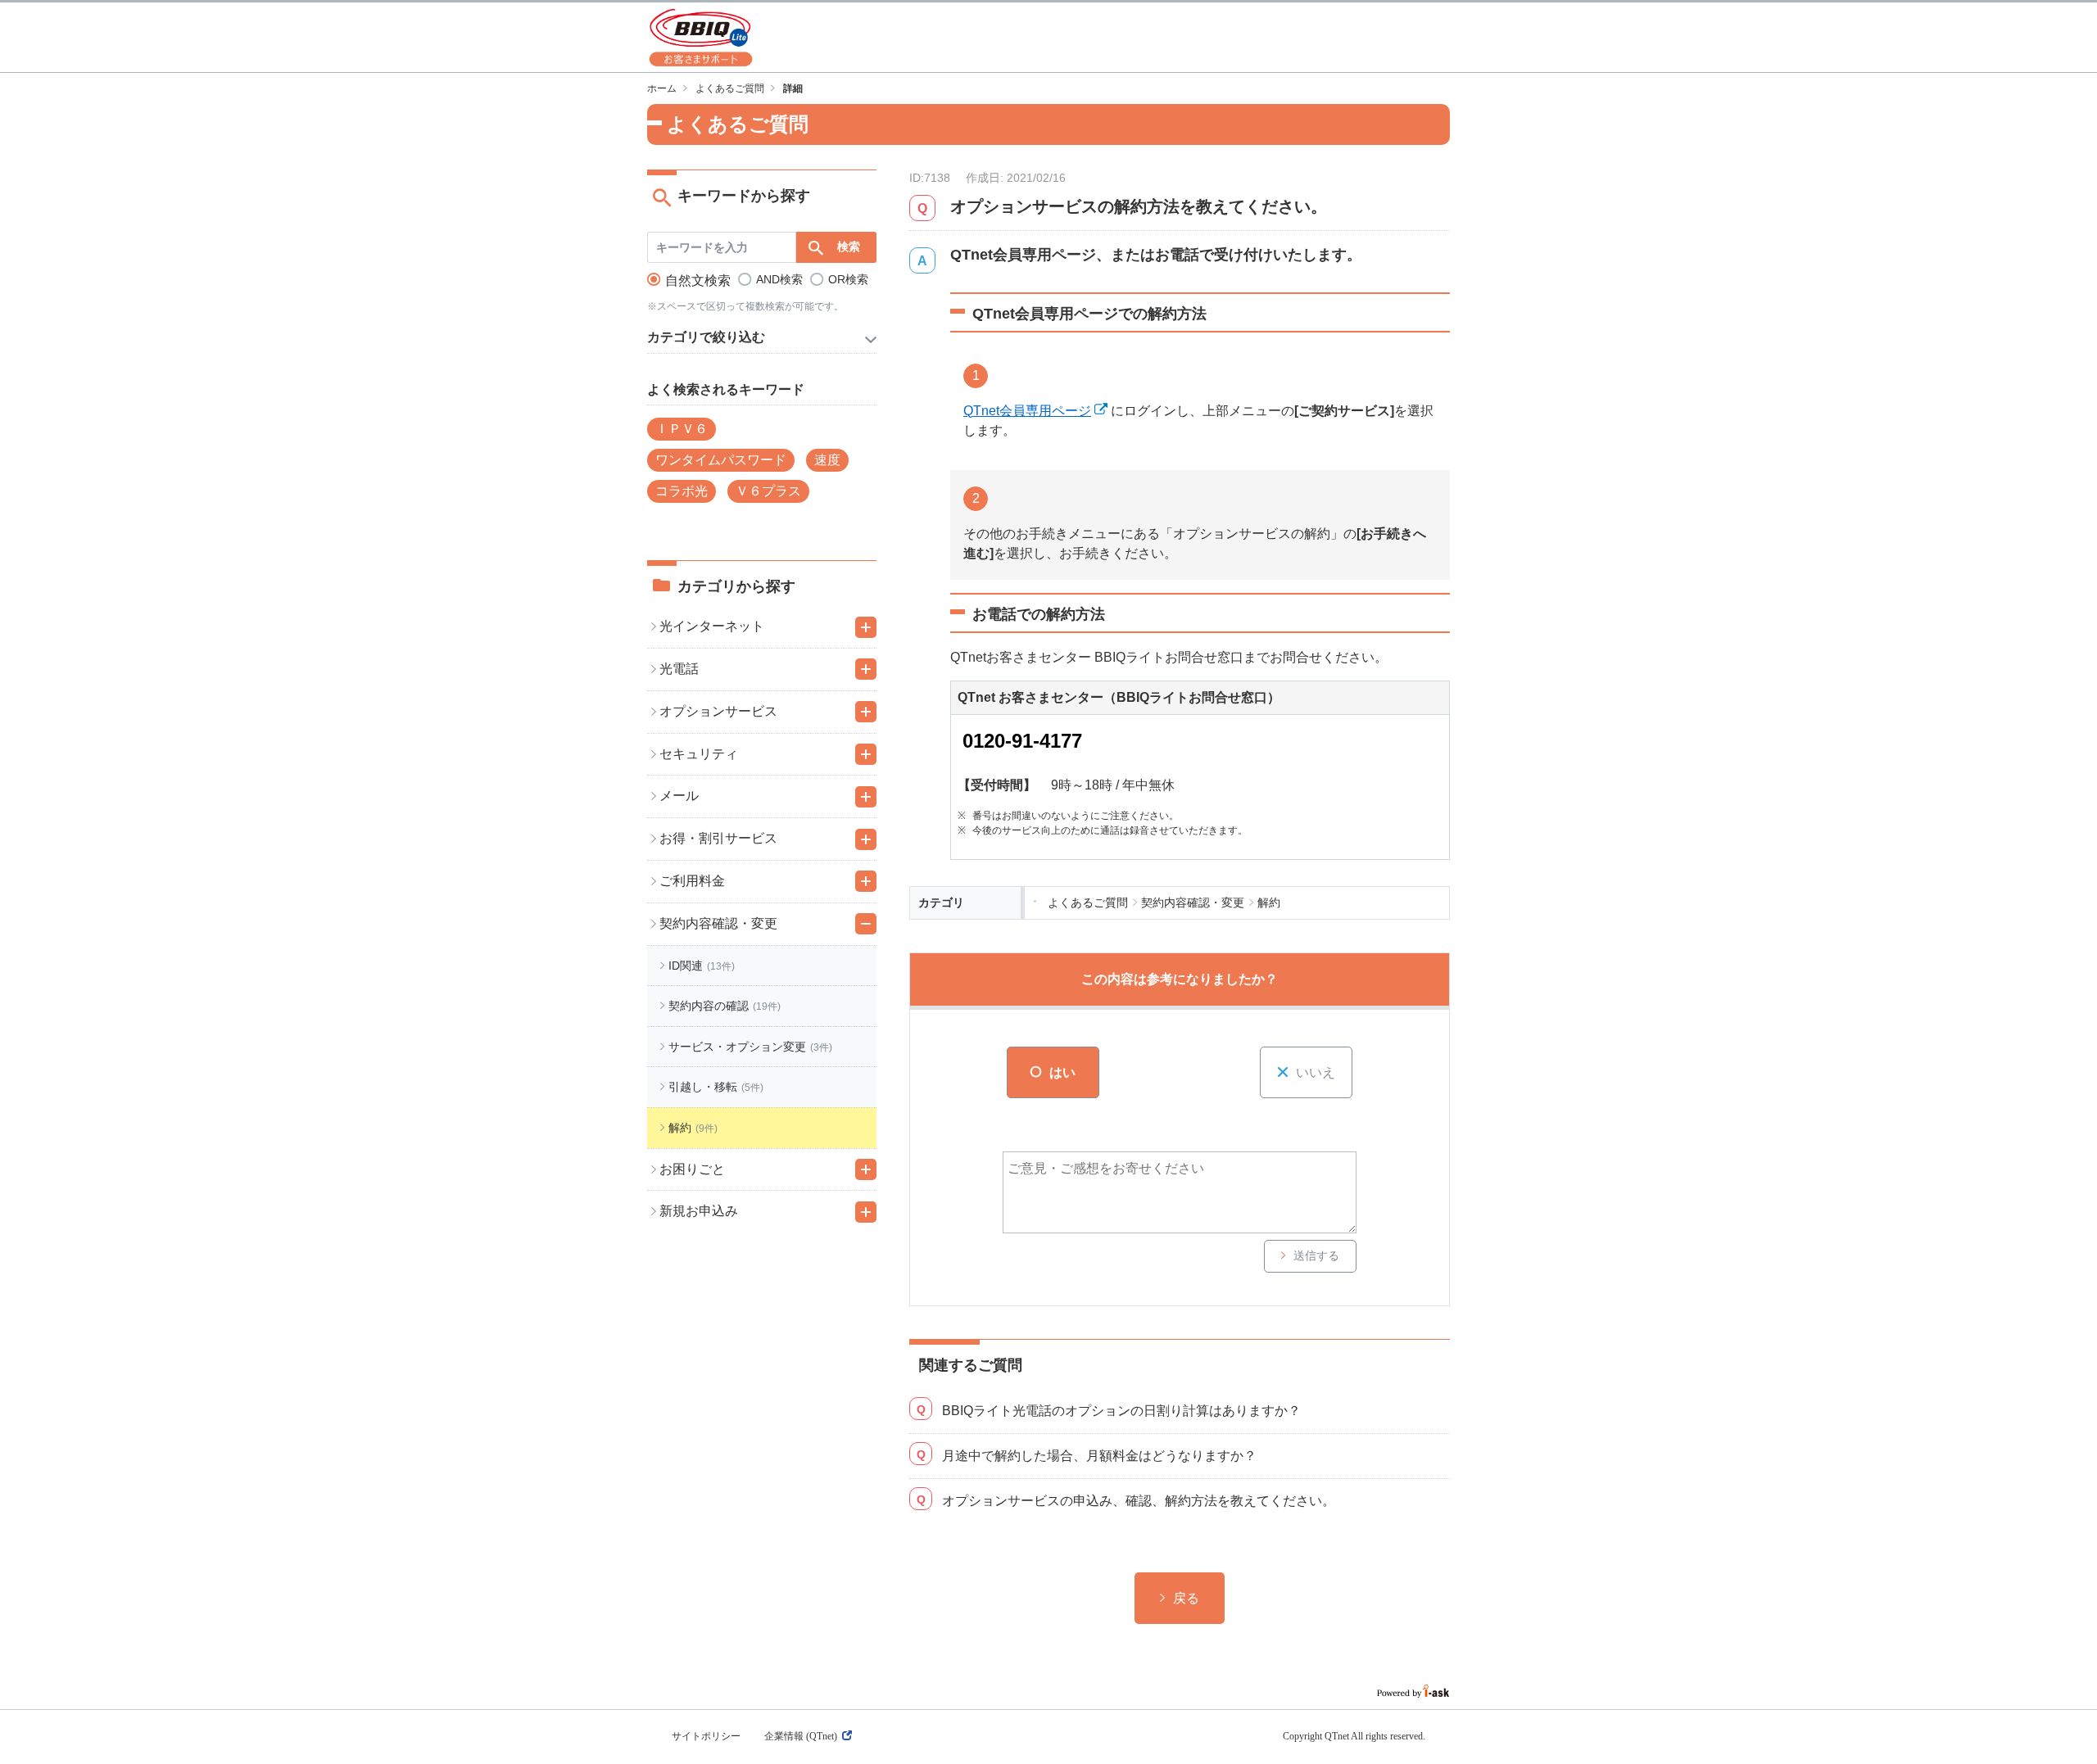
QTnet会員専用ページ (1027, 411)
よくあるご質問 (730, 88)
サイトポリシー (706, 1736)
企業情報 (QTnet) (801, 1736)
